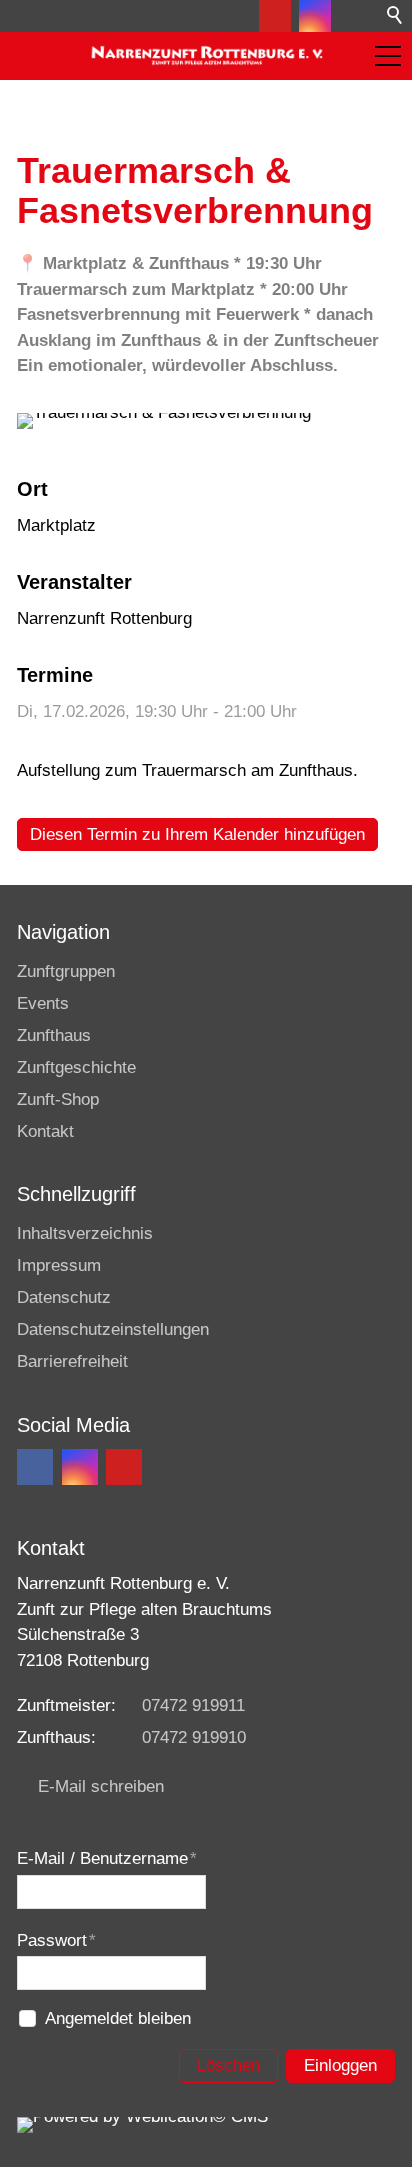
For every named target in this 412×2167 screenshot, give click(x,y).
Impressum (59, 1265)
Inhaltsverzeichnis (85, 1233)
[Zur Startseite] (206, 56)
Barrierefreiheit (72, 1361)
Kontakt (45, 1131)
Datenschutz (64, 1297)
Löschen (228, 2065)
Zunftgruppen (66, 971)
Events (43, 1003)
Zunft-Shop (58, 1099)
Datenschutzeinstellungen (113, 1329)
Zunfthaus (54, 1035)
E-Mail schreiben (101, 1786)
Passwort (56, 1940)
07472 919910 (194, 1737)
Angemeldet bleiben (118, 2018)
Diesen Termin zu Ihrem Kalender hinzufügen (197, 834)
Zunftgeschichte (76, 1067)
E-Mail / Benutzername (107, 1858)
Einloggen (340, 2065)
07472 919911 (193, 1705)
